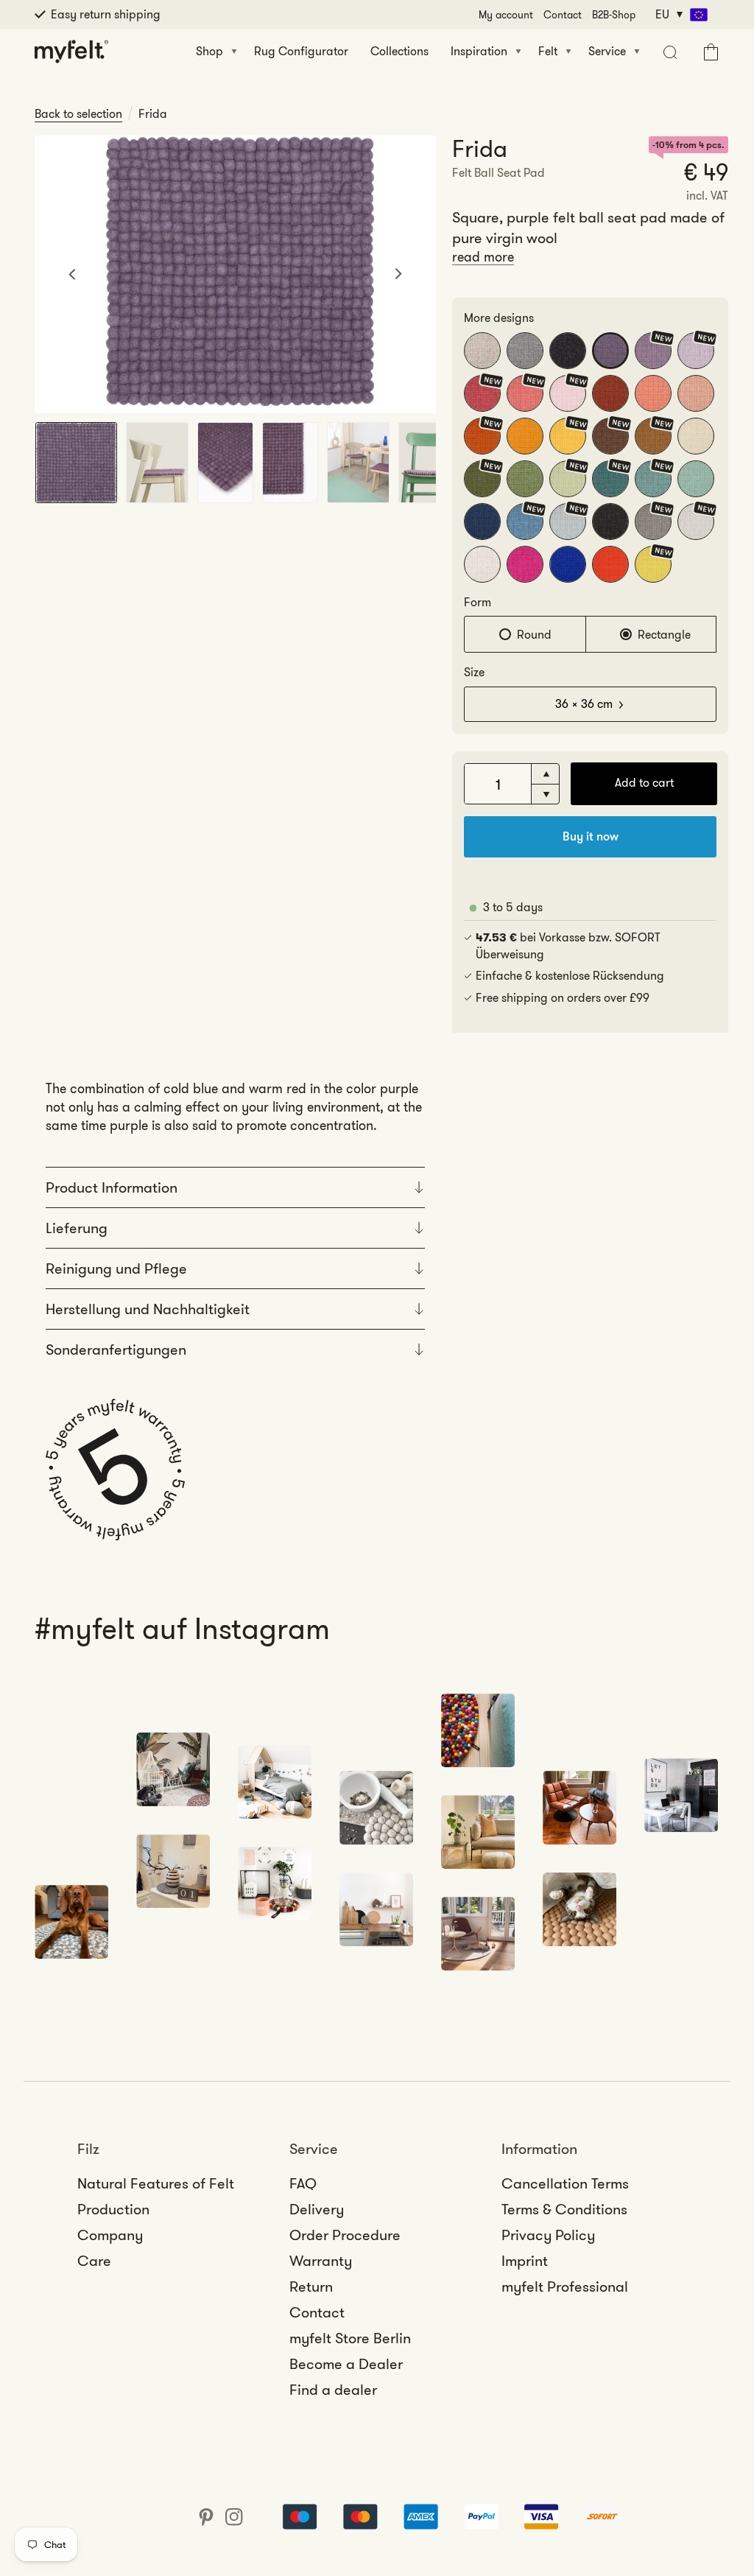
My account (506, 15)
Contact (563, 15)
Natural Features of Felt (156, 2183)
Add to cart (644, 783)
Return (311, 2287)
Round (534, 635)
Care (94, 2261)
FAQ (303, 2183)
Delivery (317, 2209)
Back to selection (78, 114)
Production (113, 2209)
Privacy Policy (548, 2235)
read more (483, 257)
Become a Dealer (346, 2364)
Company (110, 2235)
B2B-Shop (614, 15)
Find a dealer (333, 2390)
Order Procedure (345, 2235)
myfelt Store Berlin (350, 2338)
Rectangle (664, 635)
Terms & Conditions (564, 2209)
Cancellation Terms (565, 2183)
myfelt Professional (565, 2287)
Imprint (525, 2261)
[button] (668, 52)
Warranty (321, 2261)
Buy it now (591, 836)
